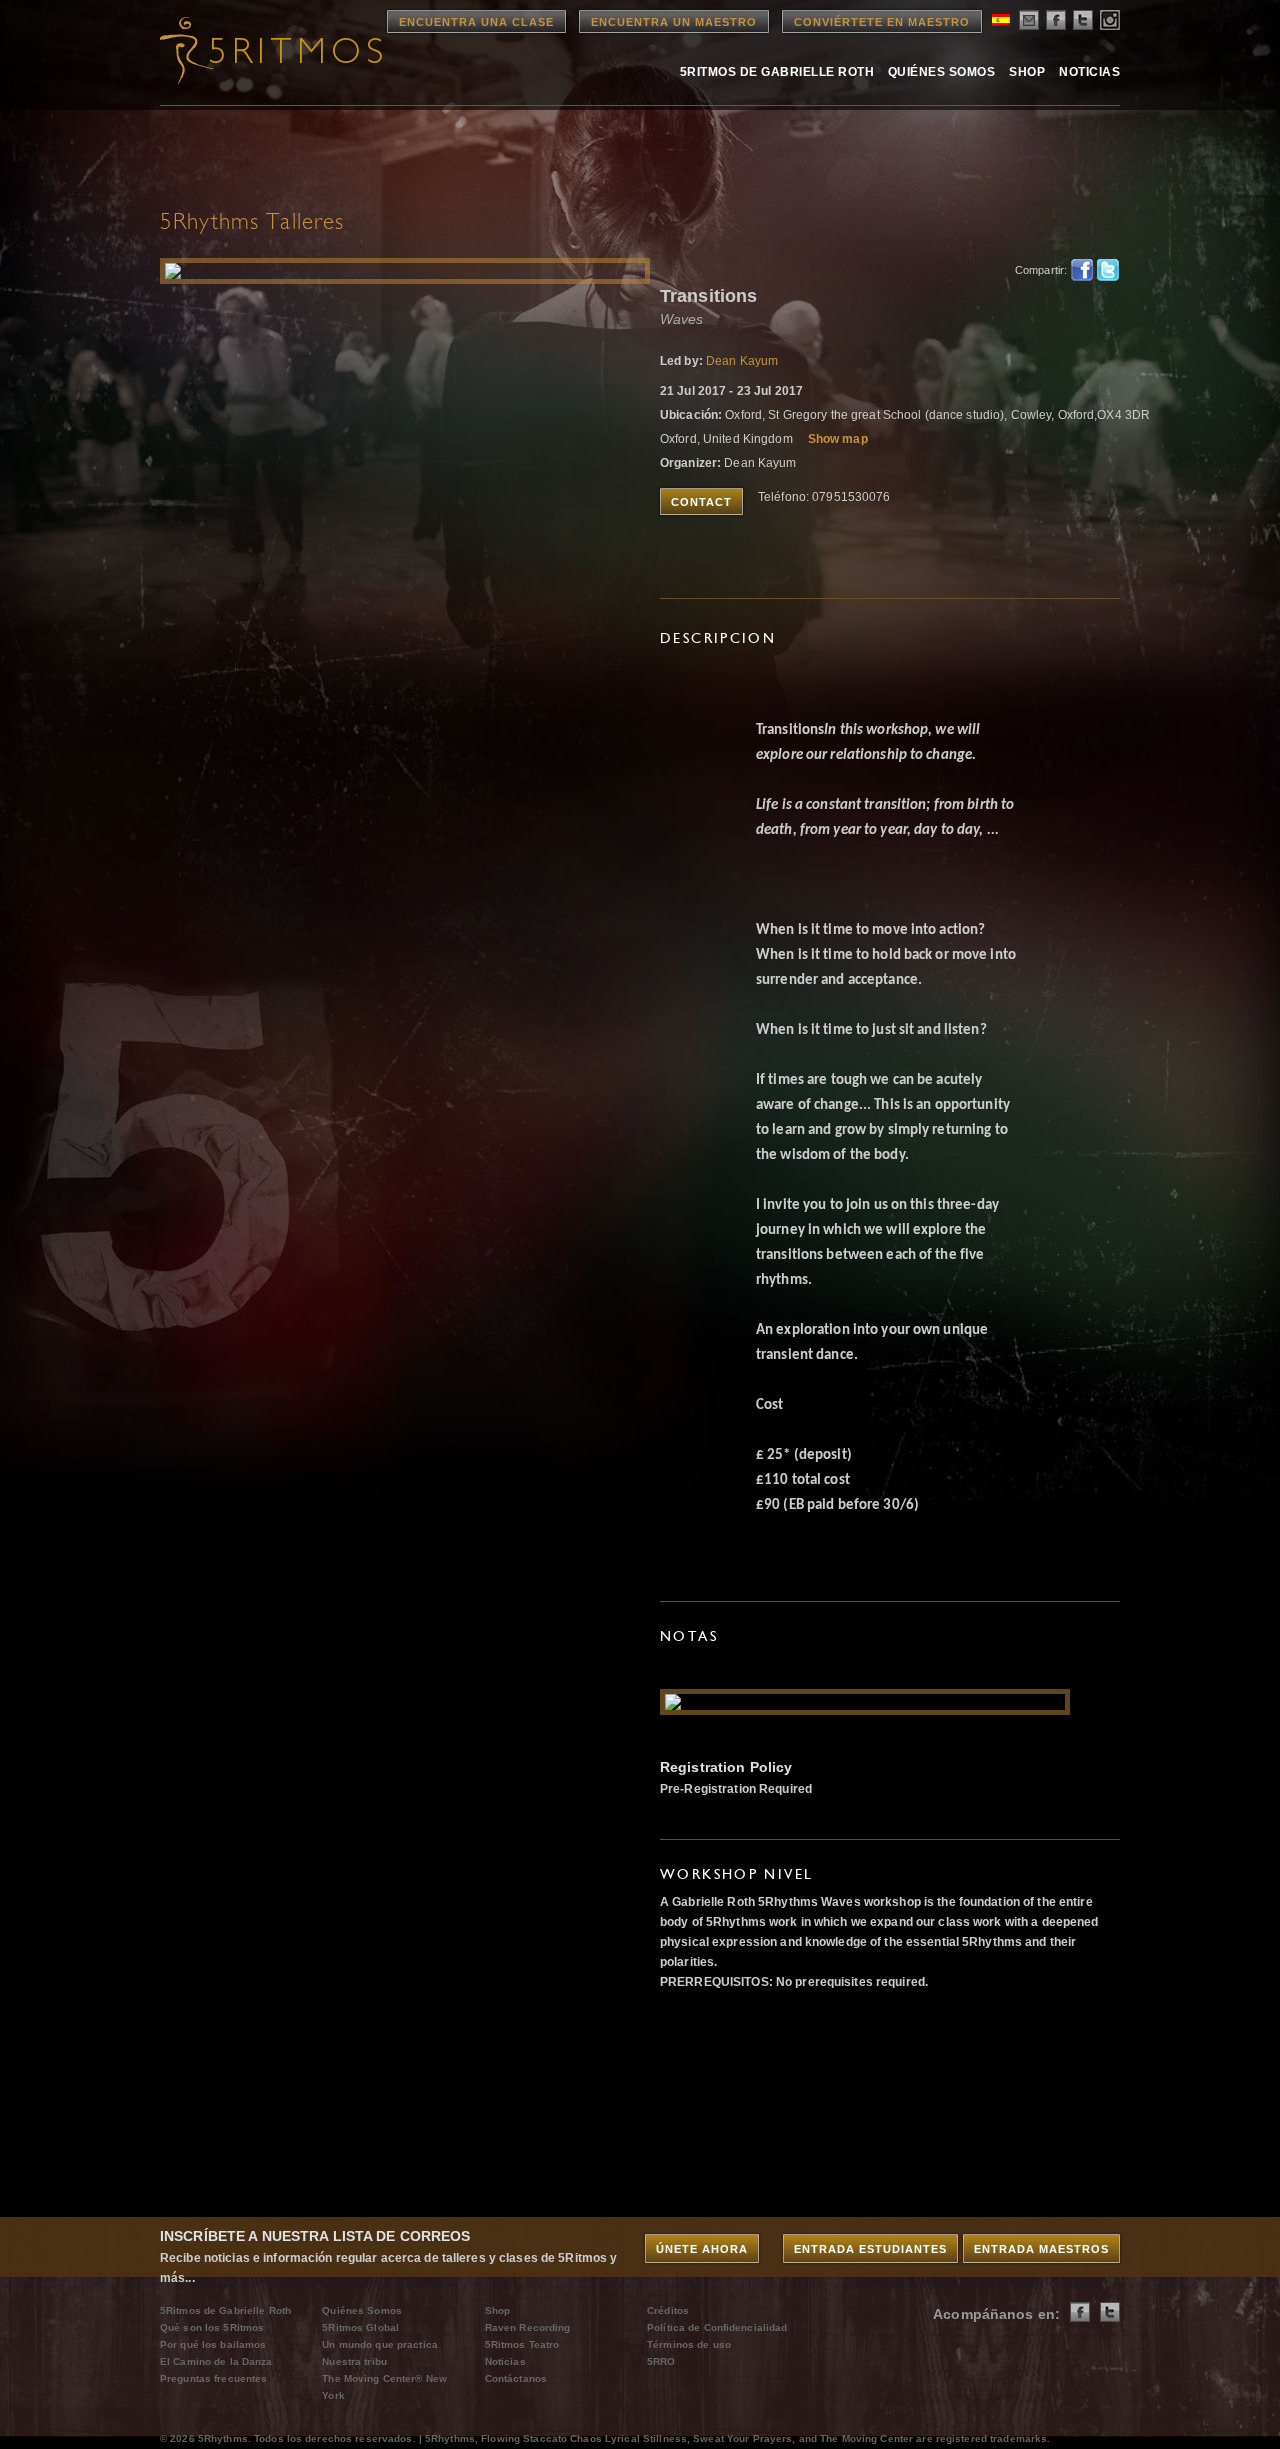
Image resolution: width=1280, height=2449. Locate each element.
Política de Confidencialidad (717, 2327)
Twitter (1108, 270)
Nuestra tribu (354, 2361)
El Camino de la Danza (216, 2361)
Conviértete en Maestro (882, 22)
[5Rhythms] (270, 50)
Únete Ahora (702, 2249)
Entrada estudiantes (870, 2249)
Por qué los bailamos (213, 2344)
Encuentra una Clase (476, 22)
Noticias (1089, 72)
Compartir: (1037, 270)
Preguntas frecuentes (213, 2378)
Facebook (1082, 270)
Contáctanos (516, 2378)
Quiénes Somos (941, 72)
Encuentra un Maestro (674, 22)
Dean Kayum (742, 361)
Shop (1027, 72)
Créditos (668, 2310)
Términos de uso (689, 2344)
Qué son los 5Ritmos (212, 2327)
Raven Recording (528, 2327)
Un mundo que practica (380, 2344)
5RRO (661, 2361)
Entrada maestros (1041, 2249)
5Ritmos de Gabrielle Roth (777, 72)
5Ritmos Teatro (522, 2344)
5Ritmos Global (360, 2327)
